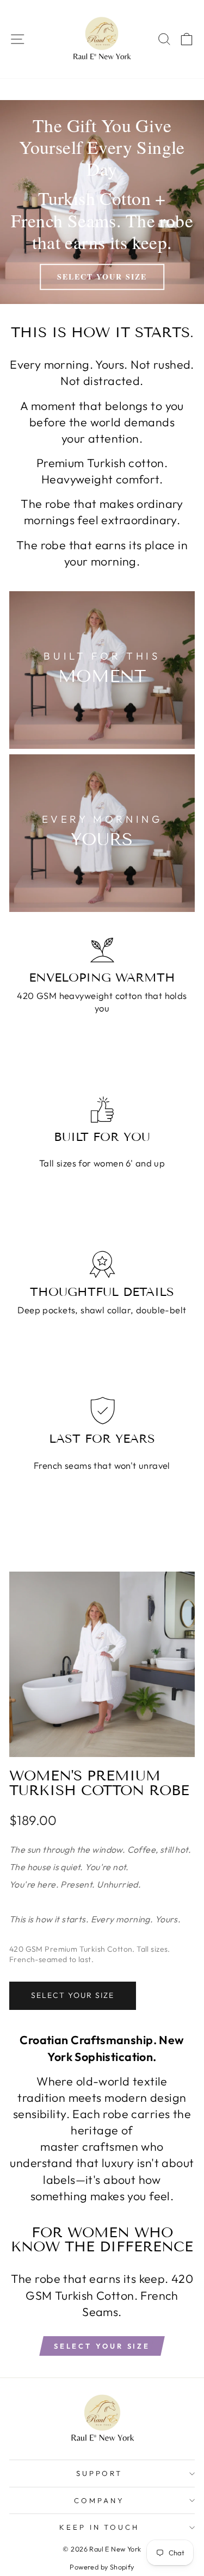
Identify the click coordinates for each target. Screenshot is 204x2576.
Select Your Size (73, 1995)
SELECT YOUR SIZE (102, 277)
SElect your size (102, 2346)
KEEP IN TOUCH (100, 2527)
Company (99, 2500)
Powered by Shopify (102, 2567)
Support (100, 2473)
